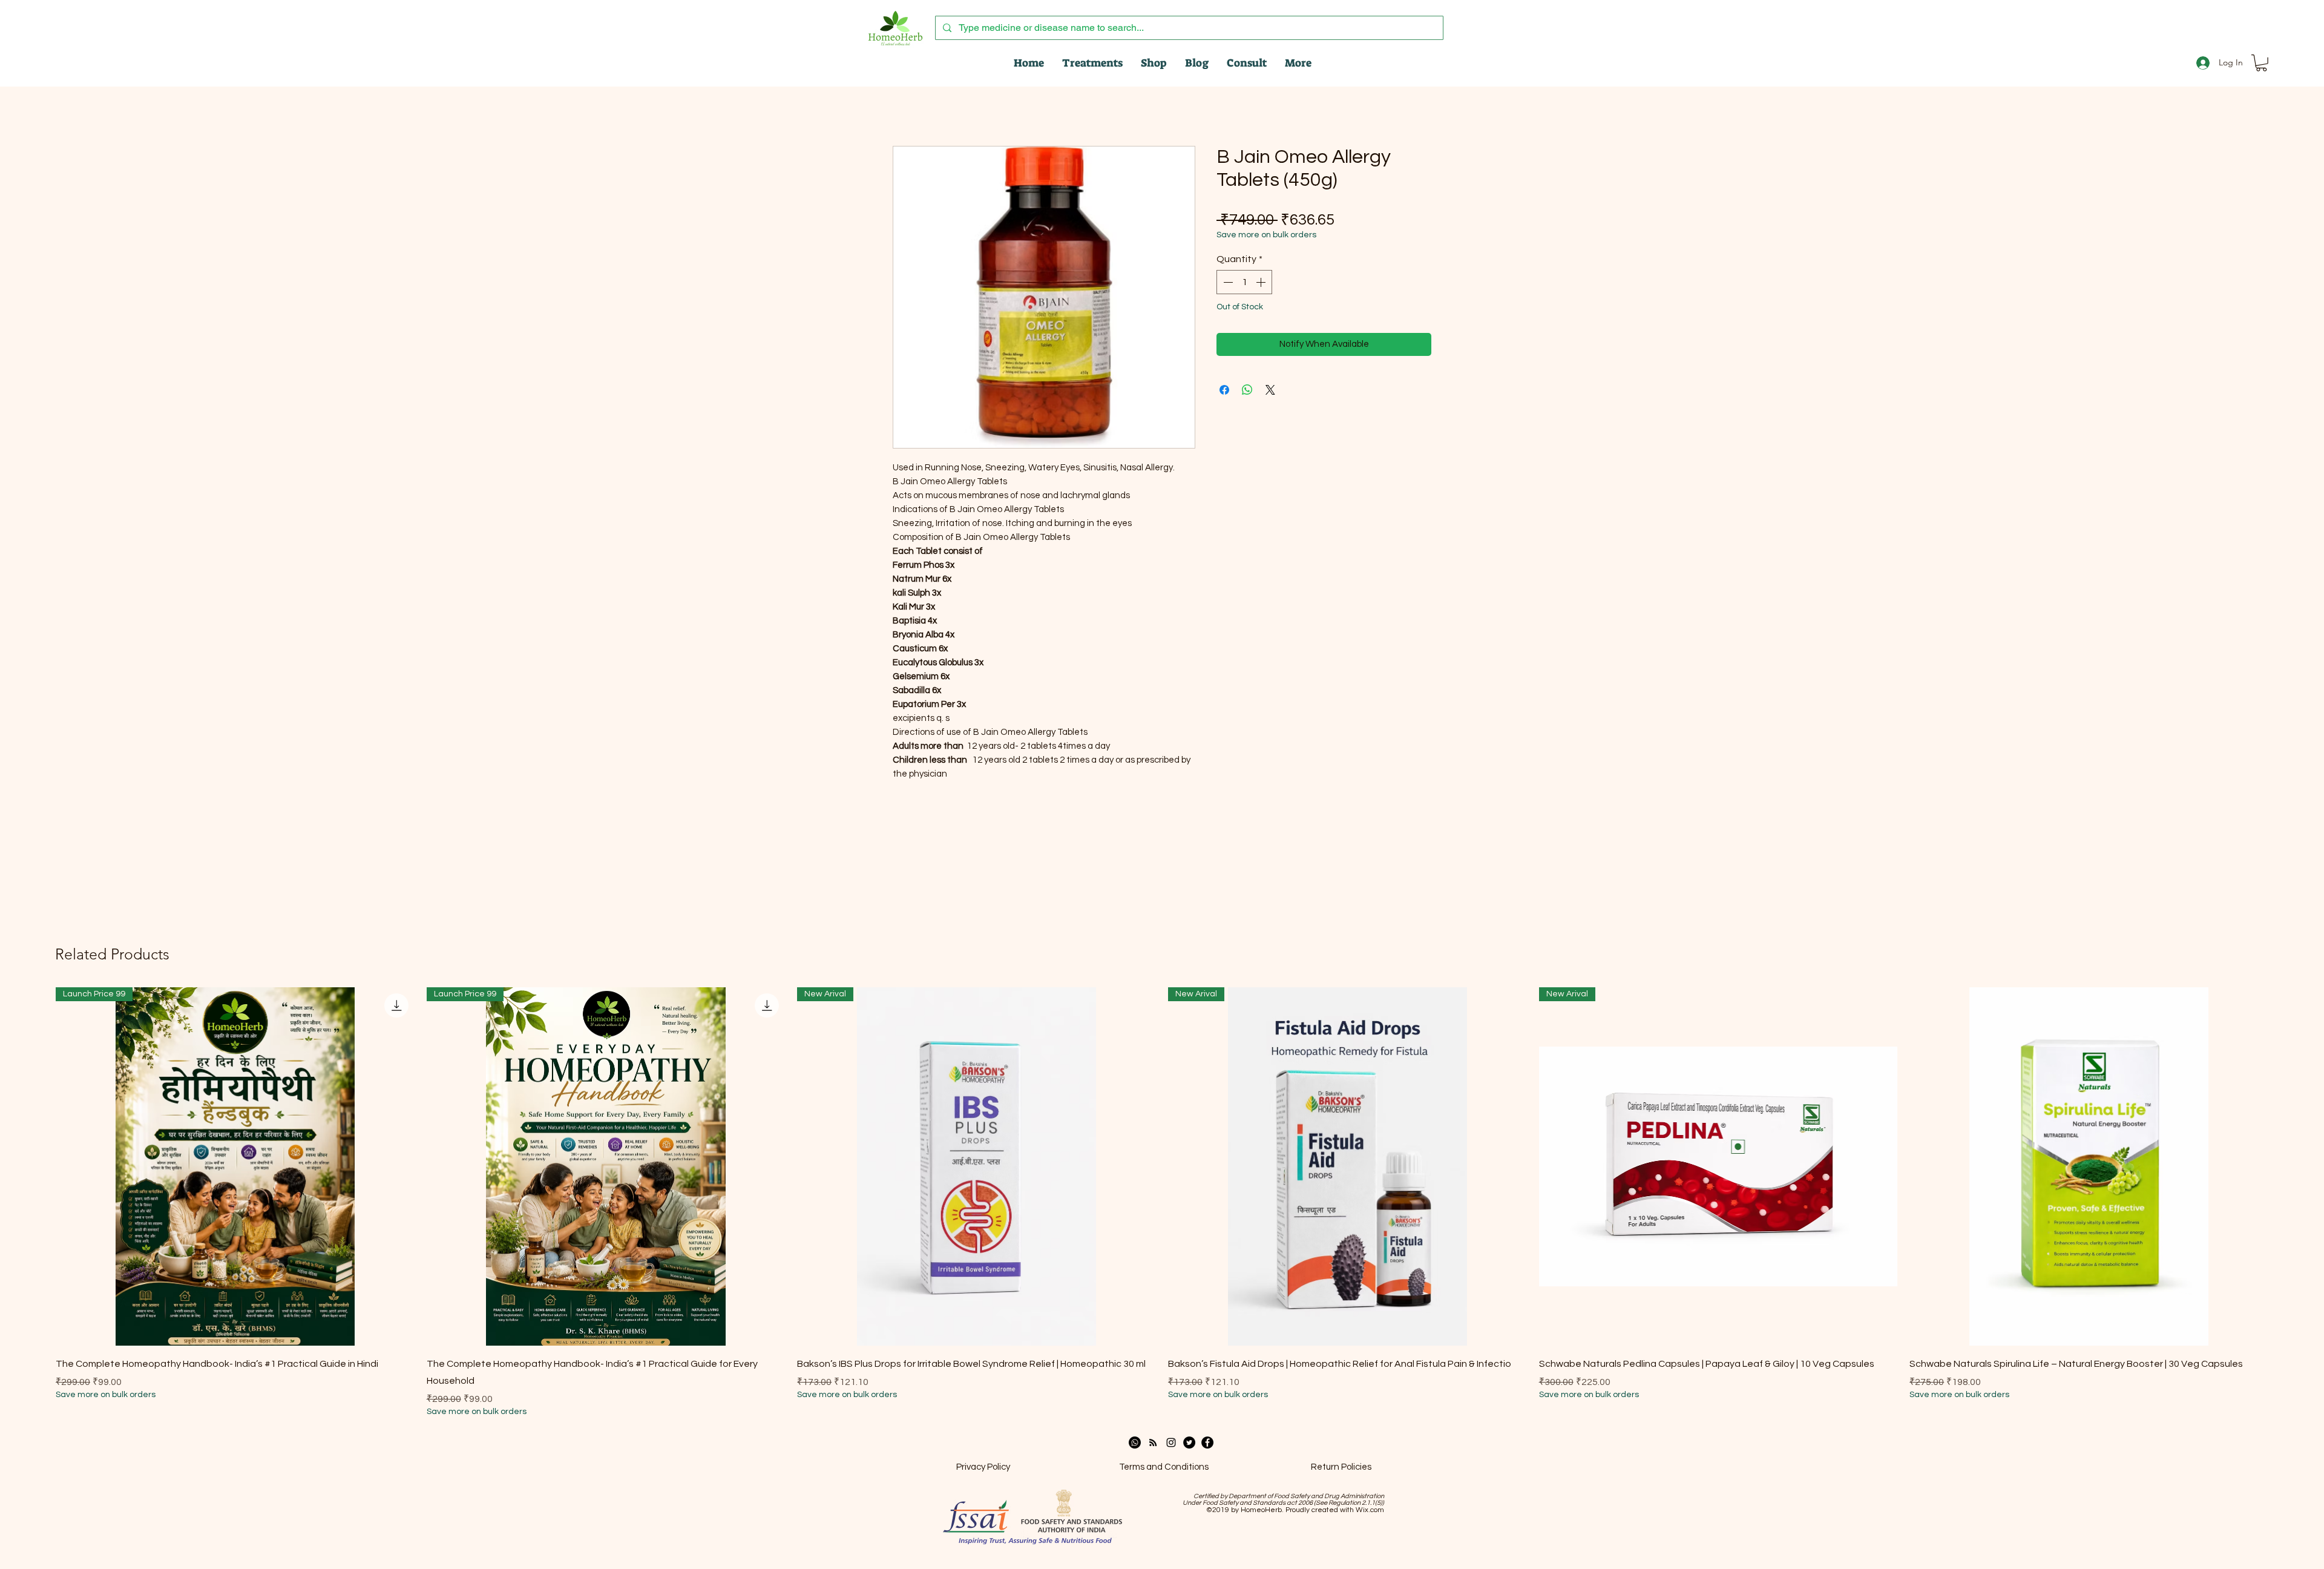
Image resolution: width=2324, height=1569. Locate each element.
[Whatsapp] (1135, 1442)
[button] (2261, 63)
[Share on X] (1270, 390)
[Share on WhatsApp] (1247, 390)
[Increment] (1262, 282)
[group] (1162, 1203)
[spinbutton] (1244, 282)
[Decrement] (1227, 282)
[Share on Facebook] (1224, 390)
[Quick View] (2089, 1167)
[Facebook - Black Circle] (1207, 1442)
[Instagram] (1171, 1442)
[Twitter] (1189, 1442)
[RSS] (1153, 1442)
